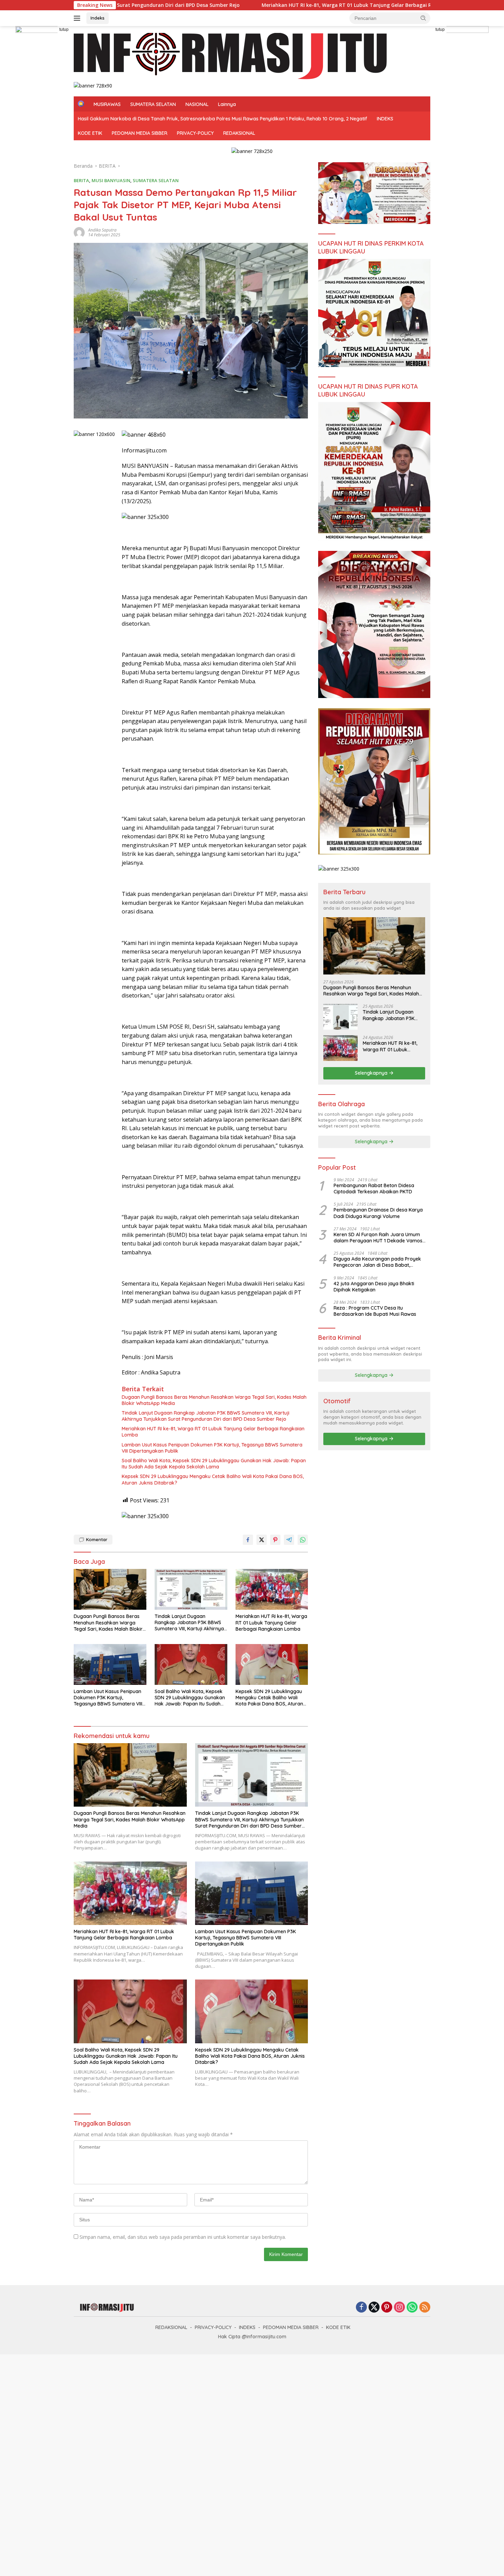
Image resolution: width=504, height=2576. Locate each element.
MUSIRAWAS (107, 104)
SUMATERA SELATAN (153, 104)
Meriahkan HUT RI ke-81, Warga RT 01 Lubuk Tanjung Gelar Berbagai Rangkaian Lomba (227, 5)
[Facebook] (361, 2308)
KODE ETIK (90, 133)
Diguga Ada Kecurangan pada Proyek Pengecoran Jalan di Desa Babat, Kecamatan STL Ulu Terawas (377, 1262)
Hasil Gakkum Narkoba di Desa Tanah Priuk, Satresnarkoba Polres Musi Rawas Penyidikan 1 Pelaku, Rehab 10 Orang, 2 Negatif (223, 119)
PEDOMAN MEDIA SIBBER (140, 133)
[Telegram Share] (289, 1540)
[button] (423, 18)
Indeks (98, 18)
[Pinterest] (387, 2308)
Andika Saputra (102, 230)
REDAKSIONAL (239, 133)
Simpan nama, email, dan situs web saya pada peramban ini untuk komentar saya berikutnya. (183, 2237)
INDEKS (385, 119)
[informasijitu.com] (230, 57)
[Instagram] (399, 2308)
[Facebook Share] (248, 1540)
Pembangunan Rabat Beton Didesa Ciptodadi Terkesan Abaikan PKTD (374, 1189)
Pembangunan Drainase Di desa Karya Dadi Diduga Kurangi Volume (378, 1213)
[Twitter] (374, 2308)
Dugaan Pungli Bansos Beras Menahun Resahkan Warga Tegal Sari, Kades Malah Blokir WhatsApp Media (214, 1400)
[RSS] (425, 2308)
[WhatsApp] (412, 2308)
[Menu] (78, 18)
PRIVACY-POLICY (195, 133)
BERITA (81, 180)
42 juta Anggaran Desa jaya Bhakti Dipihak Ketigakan (374, 1287)
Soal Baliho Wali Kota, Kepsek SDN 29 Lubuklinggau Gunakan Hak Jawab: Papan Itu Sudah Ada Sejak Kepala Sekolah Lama (214, 1464)
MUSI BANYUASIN (111, 180)
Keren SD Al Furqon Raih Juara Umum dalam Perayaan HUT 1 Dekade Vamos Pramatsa (378, 1238)
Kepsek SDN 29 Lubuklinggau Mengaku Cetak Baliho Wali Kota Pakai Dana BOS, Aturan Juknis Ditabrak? (213, 1479)
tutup (64, 29)
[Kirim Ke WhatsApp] (303, 1540)
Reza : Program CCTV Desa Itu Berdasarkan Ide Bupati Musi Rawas (376, 1311)
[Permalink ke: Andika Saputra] (79, 232)
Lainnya (227, 104)
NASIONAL (197, 104)
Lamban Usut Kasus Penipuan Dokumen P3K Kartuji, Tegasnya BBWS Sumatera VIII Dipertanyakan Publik (212, 1448)
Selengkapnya (372, 1073)
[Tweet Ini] (262, 1540)
